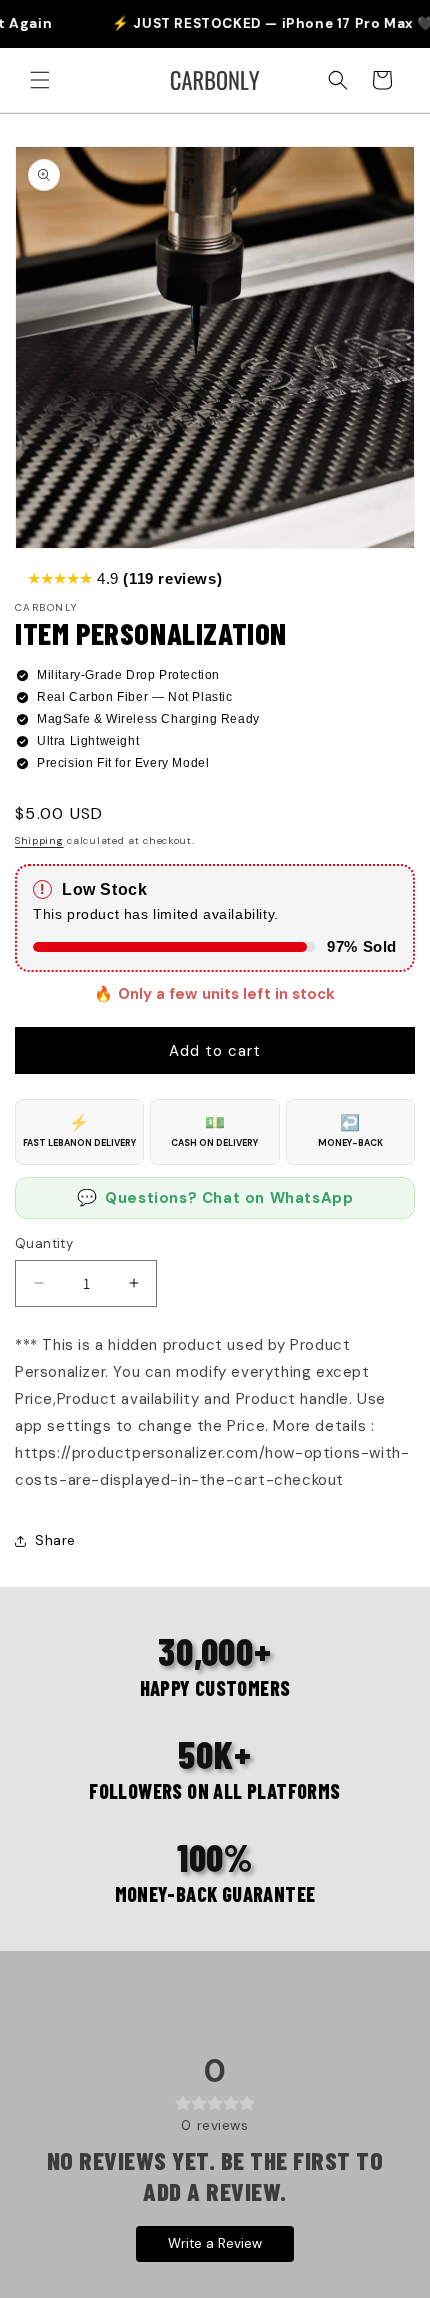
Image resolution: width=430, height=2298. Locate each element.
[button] (40, 80)
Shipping (39, 840)
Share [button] (55, 1540)
